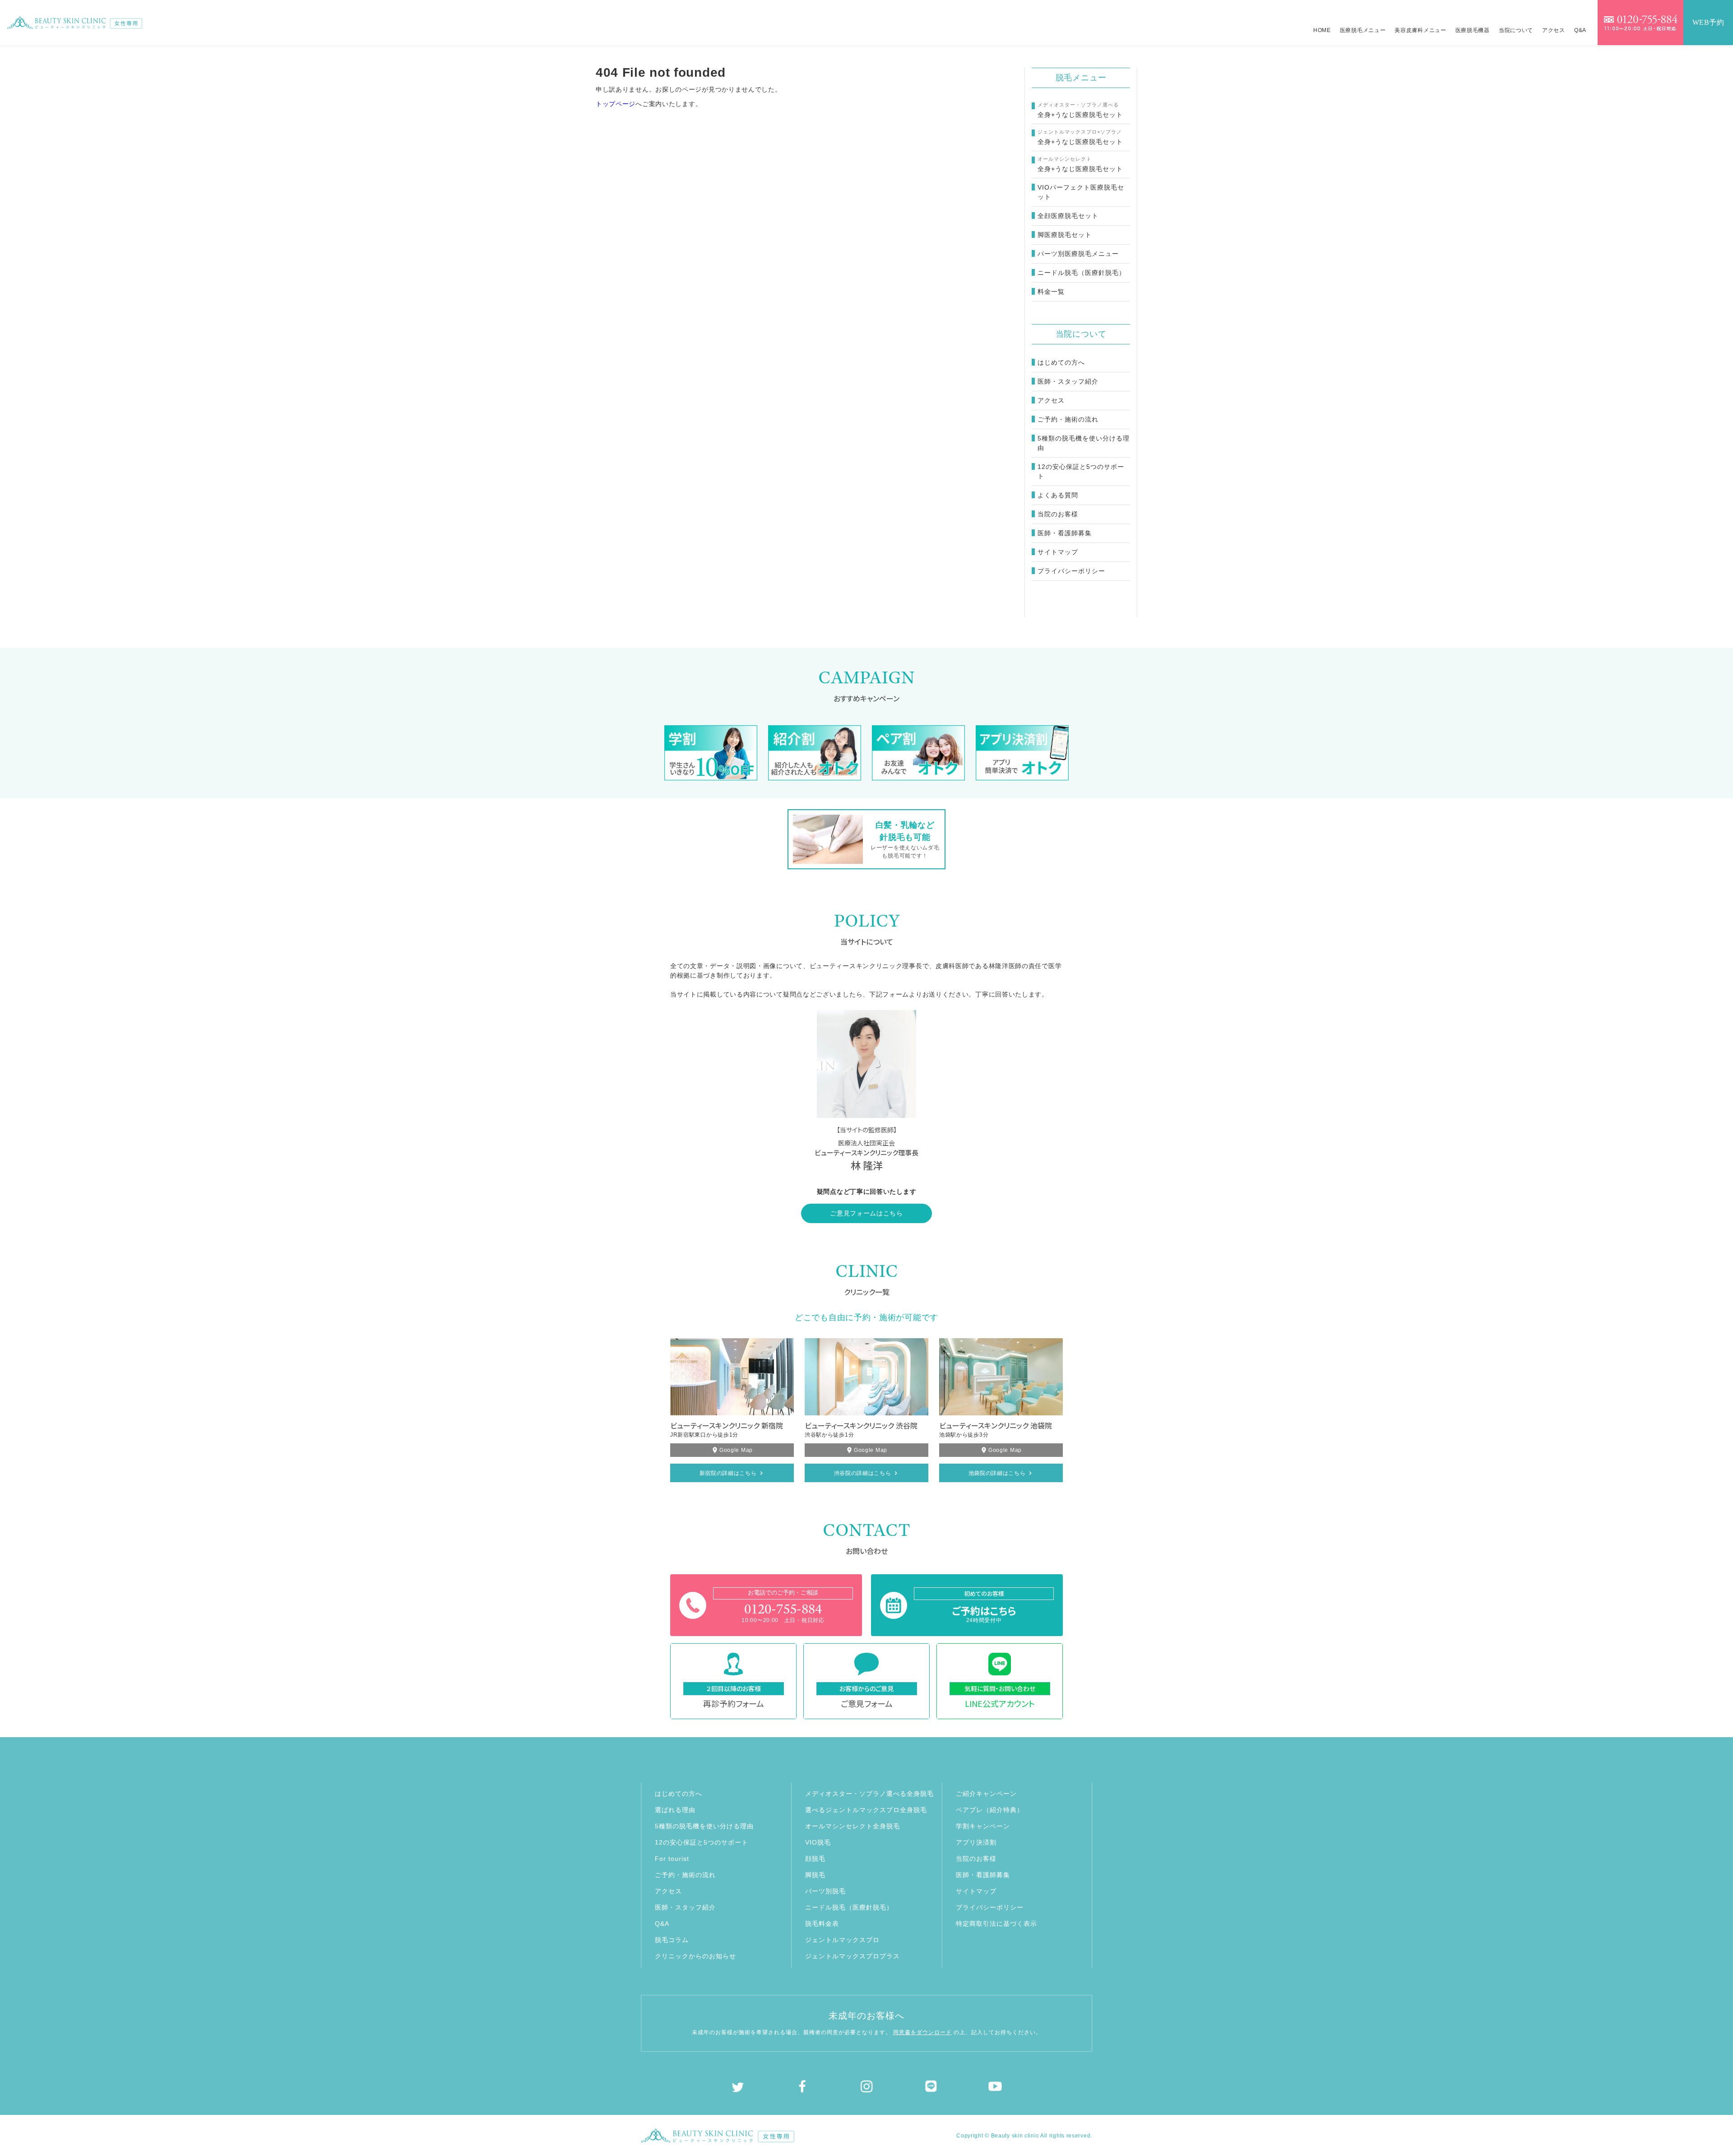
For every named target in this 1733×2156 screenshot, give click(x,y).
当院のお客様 (1058, 514)
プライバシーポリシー (1071, 571)
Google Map (736, 1450)
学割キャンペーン (983, 1826)
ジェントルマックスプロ (842, 1940)
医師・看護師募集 (1065, 533)
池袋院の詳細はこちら (997, 1473)
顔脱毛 (815, 1859)
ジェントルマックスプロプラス (853, 1956)
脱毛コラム (672, 1940)
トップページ (616, 104)
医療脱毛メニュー (1363, 30)
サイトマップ (1058, 552)
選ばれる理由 (675, 1810)
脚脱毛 (815, 1875)
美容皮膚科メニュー (1420, 30)
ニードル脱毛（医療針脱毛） (849, 1907)
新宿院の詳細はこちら (728, 1473)
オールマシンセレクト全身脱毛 (853, 1826)
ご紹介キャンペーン (986, 1794)
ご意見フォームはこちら (866, 1213)
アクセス (1554, 30)
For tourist (672, 1859)
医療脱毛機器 (1473, 30)
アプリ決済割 (976, 1842)
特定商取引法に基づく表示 (996, 1924)
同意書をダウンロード (922, 2032)
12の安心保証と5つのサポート (1081, 471)
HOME (1322, 30)
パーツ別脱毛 (825, 1891)
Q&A (1580, 30)
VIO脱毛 (818, 1842)
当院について (1516, 30)
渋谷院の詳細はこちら (863, 1473)
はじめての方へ (1061, 362)
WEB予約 (1708, 22)
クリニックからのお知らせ (695, 1956)
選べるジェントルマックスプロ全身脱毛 (866, 1810)
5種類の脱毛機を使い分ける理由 (1084, 443)
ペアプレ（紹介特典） (990, 1810)
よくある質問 (1058, 495)
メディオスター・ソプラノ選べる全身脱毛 (869, 1794)
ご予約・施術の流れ (1068, 419)
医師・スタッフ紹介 (1068, 381)
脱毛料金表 (822, 1924)
